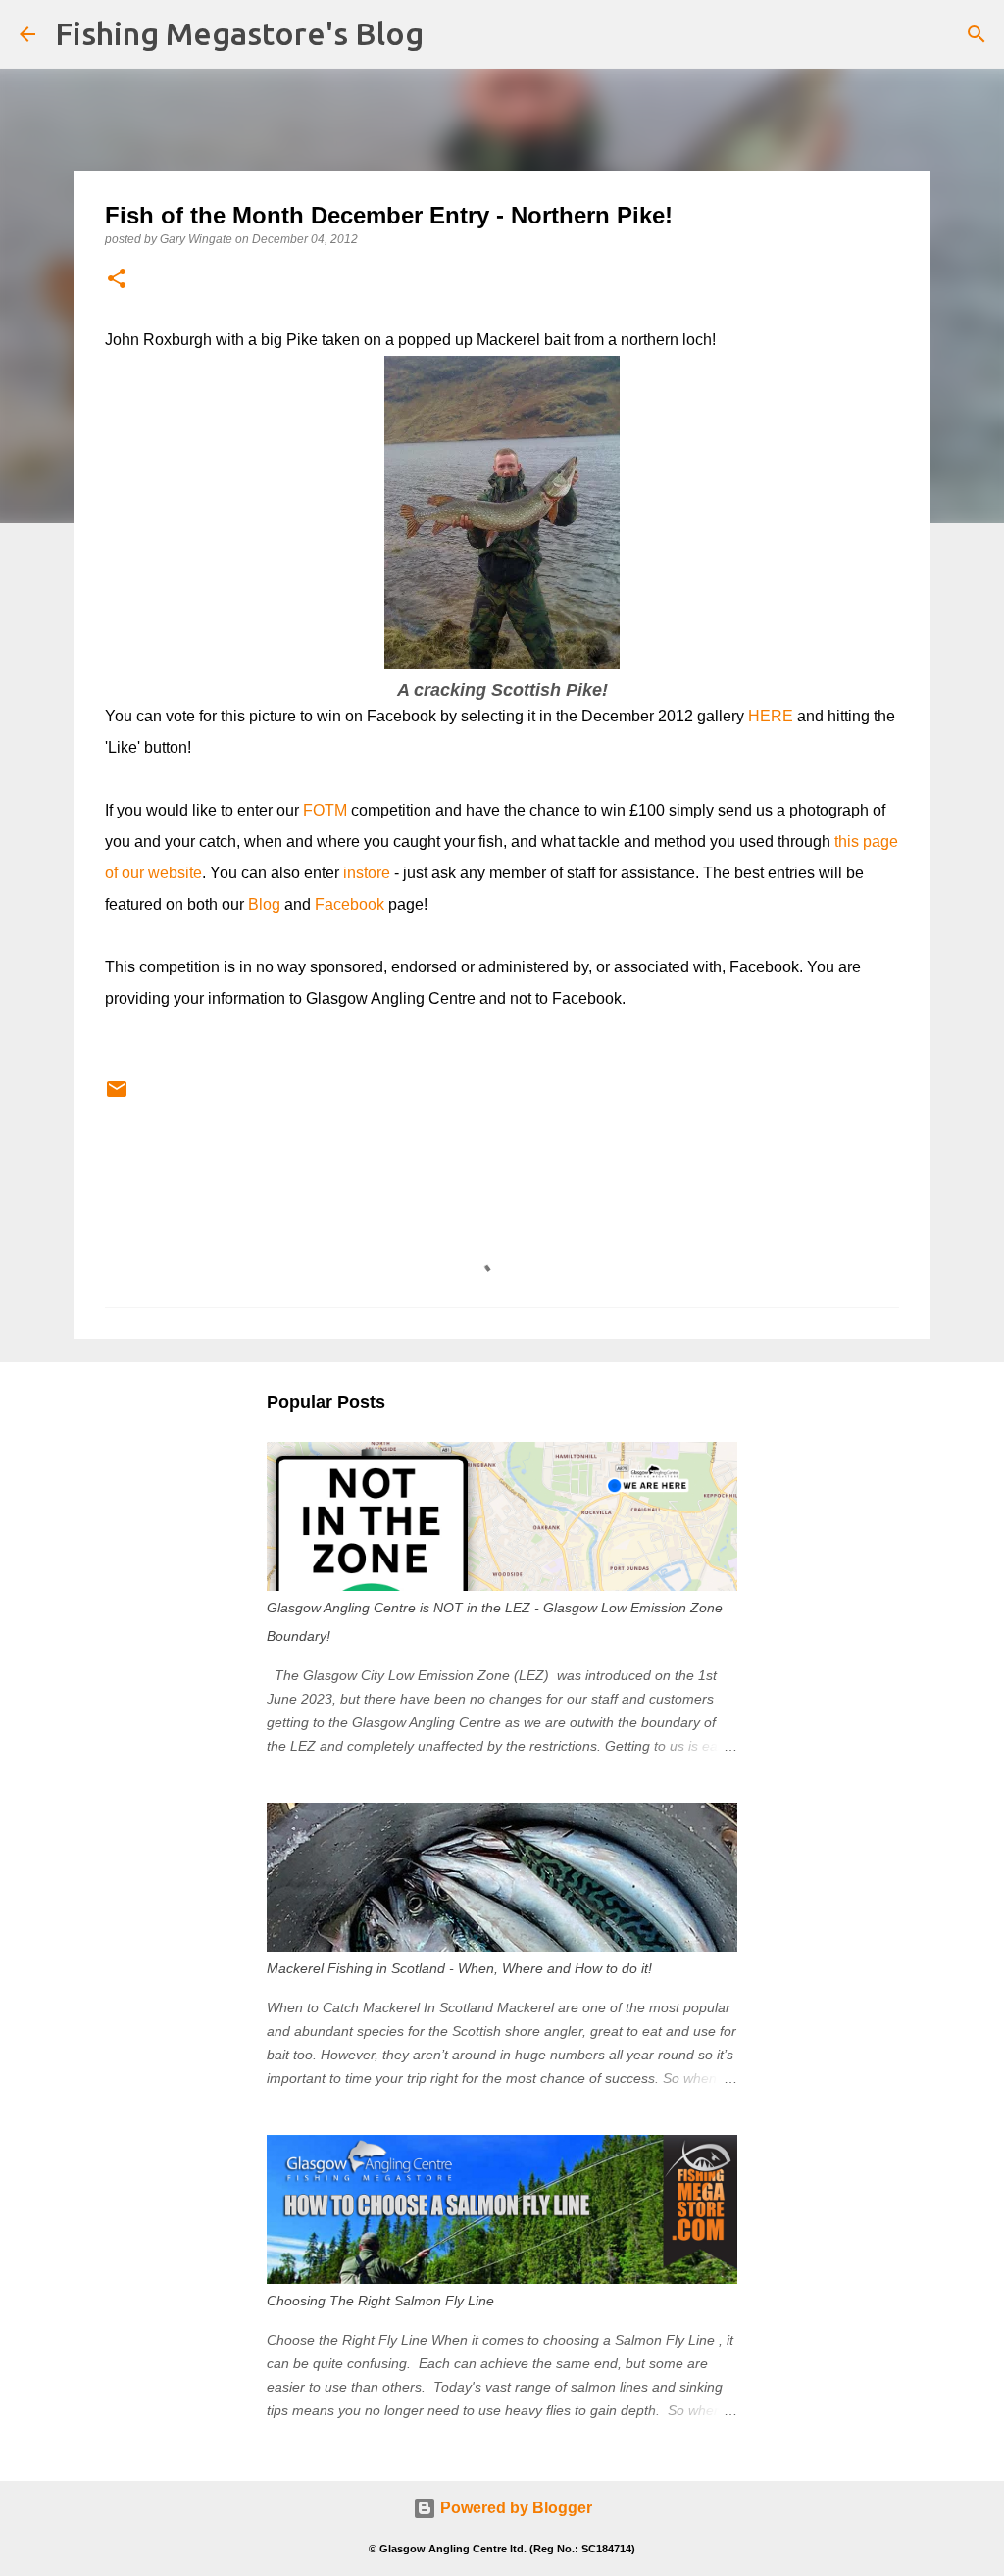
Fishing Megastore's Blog (239, 33)
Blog (264, 904)
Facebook (350, 904)
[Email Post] (117, 1097)
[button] (117, 280)
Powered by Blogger (514, 2508)
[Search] (977, 34)
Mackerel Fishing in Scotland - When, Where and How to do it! (459, 1968)
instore (367, 873)
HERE (771, 716)
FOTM (325, 810)
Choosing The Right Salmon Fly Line (380, 2301)
